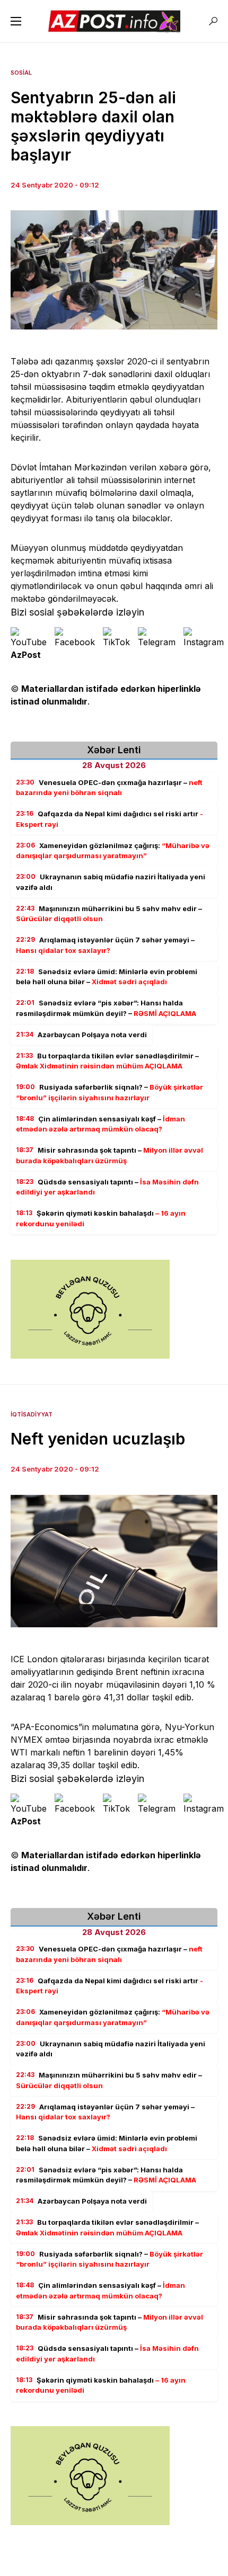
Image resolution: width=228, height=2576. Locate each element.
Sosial (21, 73)
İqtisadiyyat (32, 1414)
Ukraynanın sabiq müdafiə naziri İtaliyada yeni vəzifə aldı (111, 882)
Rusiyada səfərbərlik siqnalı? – (109, 1092)
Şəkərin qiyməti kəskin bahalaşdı (101, 1218)
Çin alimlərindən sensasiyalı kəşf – (100, 1124)
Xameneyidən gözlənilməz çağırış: (113, 851)
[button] (16, 21)
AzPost (26, 655)
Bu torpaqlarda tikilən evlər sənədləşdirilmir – (107, 1061)
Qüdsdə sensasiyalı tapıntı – (107, 1187)
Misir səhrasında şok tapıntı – (109, 1155)
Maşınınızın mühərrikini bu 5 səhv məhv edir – (109, 914)
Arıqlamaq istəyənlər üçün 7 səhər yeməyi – (105, 945)
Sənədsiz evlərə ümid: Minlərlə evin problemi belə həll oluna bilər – (107, 977)
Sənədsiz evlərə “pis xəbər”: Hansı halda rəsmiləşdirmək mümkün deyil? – (106, 1008)
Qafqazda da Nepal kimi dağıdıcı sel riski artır (109, 819)
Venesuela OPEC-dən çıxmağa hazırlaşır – (109, 788)
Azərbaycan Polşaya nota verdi (81, 1035)
